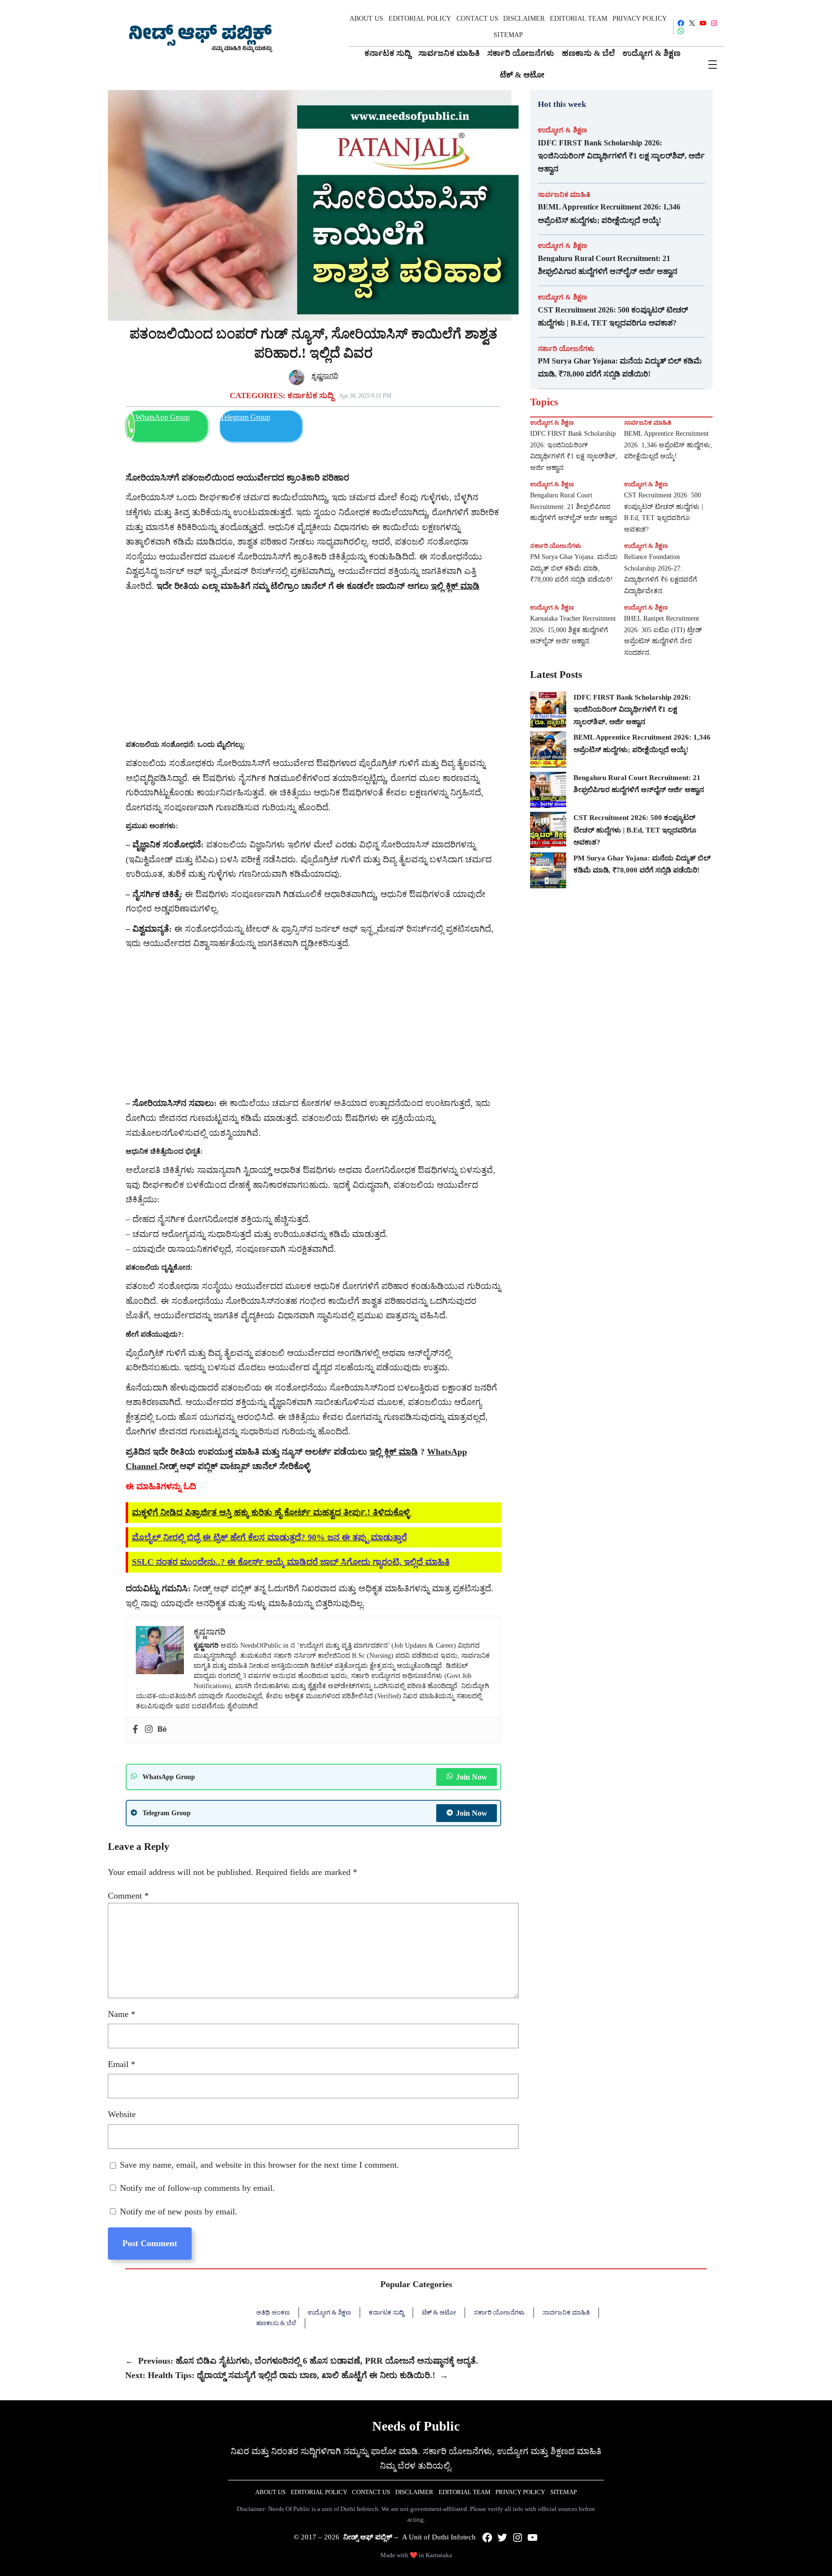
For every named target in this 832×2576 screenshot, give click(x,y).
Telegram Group (245, 417)
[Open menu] (713, 65)
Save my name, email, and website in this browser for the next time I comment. (260, 2165)
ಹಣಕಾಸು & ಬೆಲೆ (276, 2323)
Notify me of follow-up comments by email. (197, 2188)
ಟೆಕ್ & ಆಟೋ (439, 2312)
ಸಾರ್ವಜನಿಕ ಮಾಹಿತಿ (564, 195)
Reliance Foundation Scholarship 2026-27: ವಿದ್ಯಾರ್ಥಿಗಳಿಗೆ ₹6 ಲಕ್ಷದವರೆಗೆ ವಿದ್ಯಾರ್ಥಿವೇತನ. (661, 574)
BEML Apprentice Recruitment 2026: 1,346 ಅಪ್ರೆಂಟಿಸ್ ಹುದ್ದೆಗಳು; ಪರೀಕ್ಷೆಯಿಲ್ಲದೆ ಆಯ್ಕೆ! (609, 213)
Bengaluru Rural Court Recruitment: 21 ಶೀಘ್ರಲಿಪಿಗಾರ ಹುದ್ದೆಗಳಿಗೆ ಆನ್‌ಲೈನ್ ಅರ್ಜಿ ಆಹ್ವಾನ (608, 265)
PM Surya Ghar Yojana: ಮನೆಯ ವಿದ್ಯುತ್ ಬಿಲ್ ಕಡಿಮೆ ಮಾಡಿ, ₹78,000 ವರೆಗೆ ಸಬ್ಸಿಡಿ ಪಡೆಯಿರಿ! (620, 367)
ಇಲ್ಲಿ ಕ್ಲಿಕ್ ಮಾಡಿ (394, 1452)
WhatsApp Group (162, 417)
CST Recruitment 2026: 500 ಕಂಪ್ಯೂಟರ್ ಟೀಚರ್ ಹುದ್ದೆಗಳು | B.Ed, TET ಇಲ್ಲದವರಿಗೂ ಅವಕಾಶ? (613, 316)
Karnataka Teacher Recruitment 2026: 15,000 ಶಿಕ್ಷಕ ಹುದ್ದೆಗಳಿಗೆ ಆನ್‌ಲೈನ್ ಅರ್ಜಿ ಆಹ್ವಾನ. (573, 630)
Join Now (472, 1777)
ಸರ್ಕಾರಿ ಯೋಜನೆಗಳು (566, 349)
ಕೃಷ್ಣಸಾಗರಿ (325, 376)
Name (122, 2014)
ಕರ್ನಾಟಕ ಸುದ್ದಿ (311, 396)
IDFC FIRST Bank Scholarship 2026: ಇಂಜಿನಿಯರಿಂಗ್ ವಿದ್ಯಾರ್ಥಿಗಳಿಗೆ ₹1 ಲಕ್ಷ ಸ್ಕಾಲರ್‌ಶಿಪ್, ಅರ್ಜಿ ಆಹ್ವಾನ (621, 156)
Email (122, 2064)
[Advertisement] (313, 666)
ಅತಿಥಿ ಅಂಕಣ (273, 2312)
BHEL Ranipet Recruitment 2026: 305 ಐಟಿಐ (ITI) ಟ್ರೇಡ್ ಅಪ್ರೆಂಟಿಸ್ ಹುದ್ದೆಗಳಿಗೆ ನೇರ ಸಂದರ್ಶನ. (663, 636)
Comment (128, 1896)
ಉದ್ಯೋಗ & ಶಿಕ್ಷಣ (562, 130)
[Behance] (162, 1730)
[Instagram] (149, 1730)
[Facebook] (135, 1730)
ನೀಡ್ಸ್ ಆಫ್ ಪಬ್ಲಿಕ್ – (371, 2537)
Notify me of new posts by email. (179, 2212)
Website (122, 2114)
